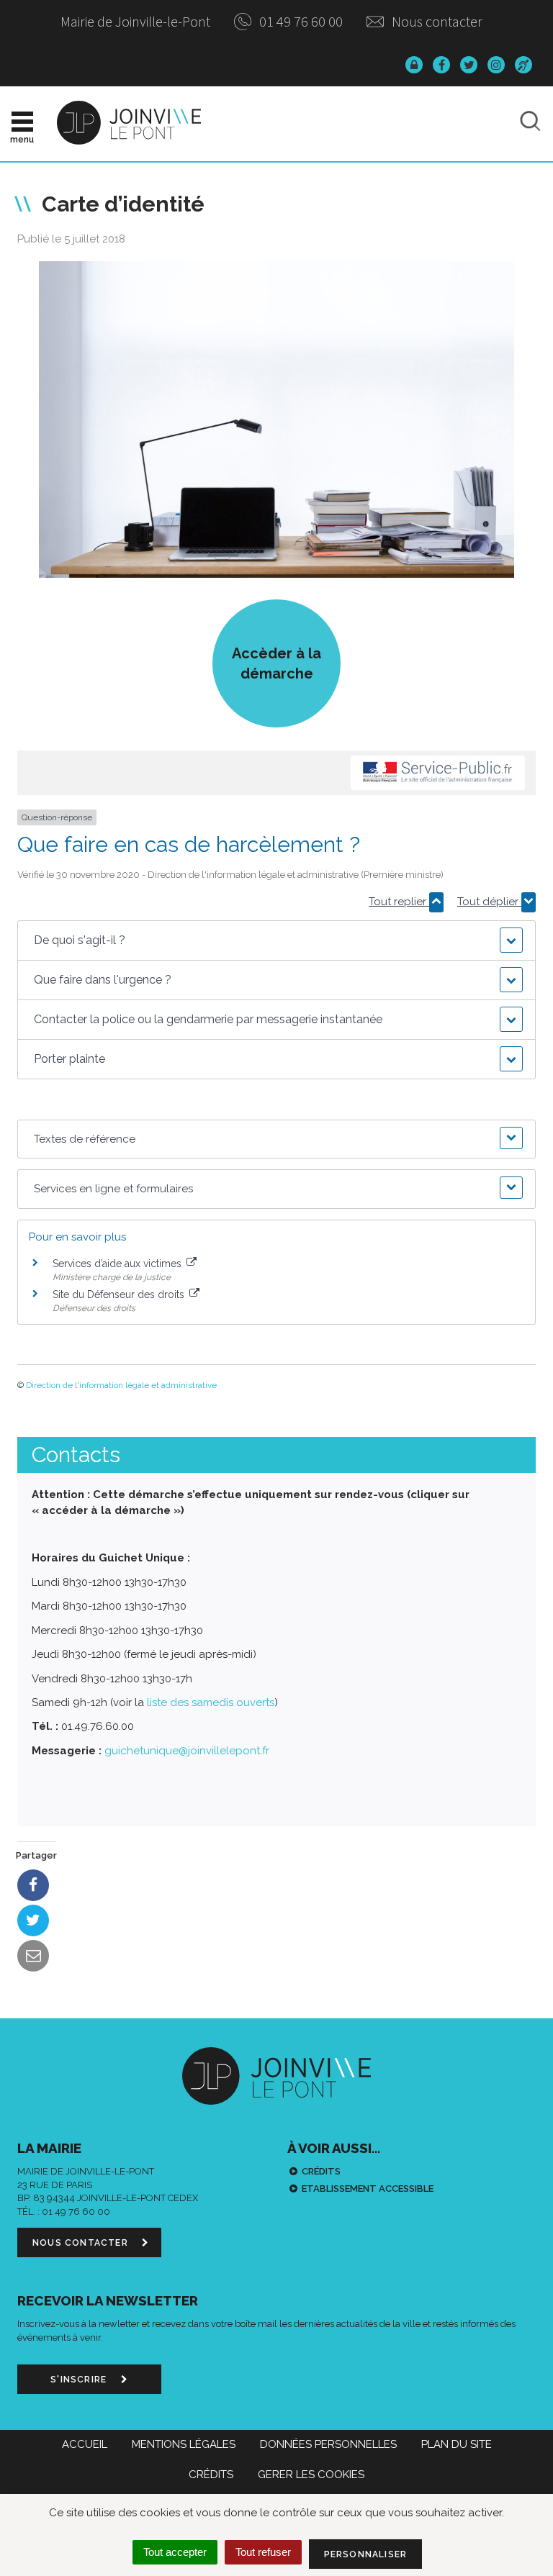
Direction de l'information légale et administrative (121, 1385)
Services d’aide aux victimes (118, 1264)
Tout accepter (175, 2552)
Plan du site (457, 2444)
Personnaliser (366, 2554)
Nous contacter (436, 21)
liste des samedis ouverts (211, 1702)
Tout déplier (489, 902)
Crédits (321, 2171)
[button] (276, 940)
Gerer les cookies (311, 2475)
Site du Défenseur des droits (120, 1294)
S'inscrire (80, 2380)
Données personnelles (328, 2444)
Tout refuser (263, 2552)
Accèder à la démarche (276, 663)
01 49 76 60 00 (300, 21)
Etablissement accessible (368, 2189)
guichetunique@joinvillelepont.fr (187, 1751)
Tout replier (399, 902)
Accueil (85, 2444)
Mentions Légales (184, 2444)
